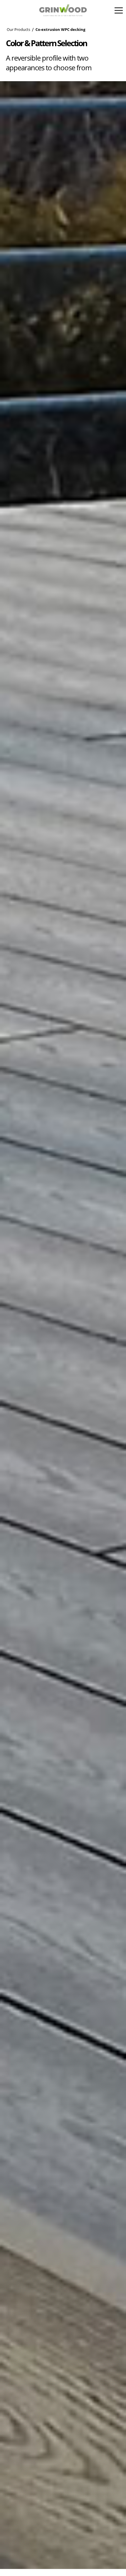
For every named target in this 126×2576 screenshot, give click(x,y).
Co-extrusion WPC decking (60, 30)
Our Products (18, 30)
